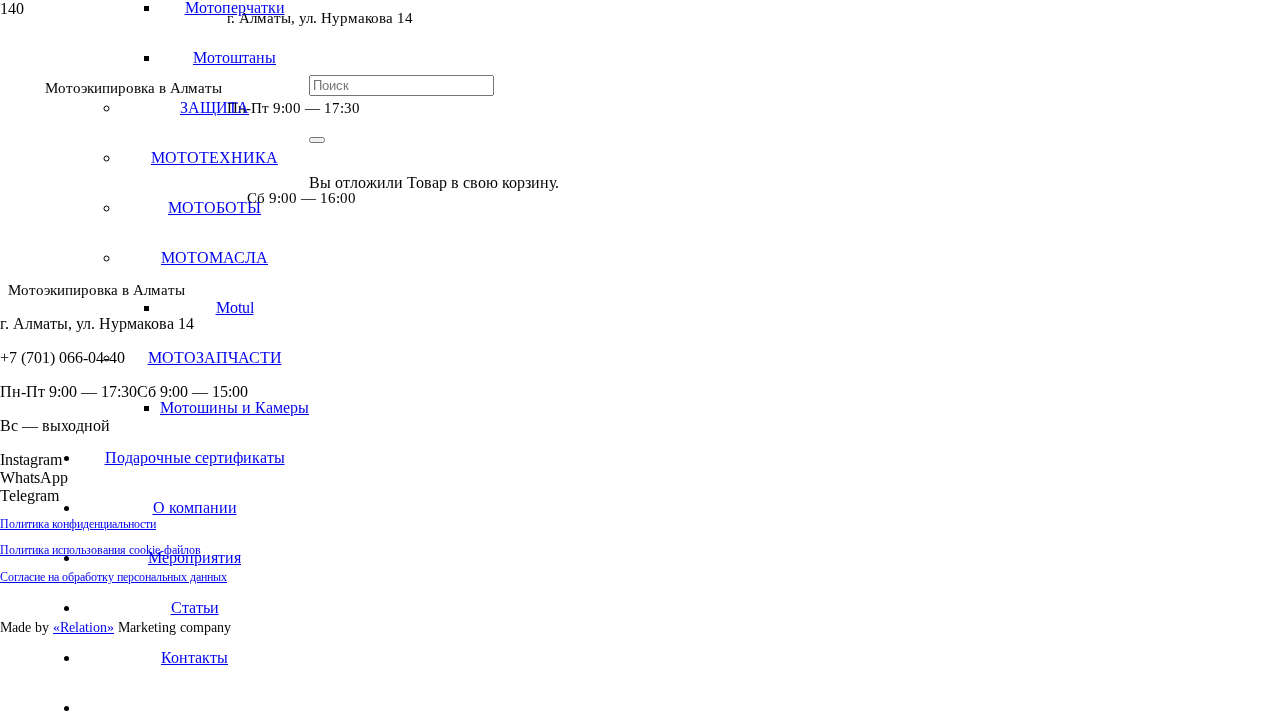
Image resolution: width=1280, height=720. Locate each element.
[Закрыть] (317, 140)
